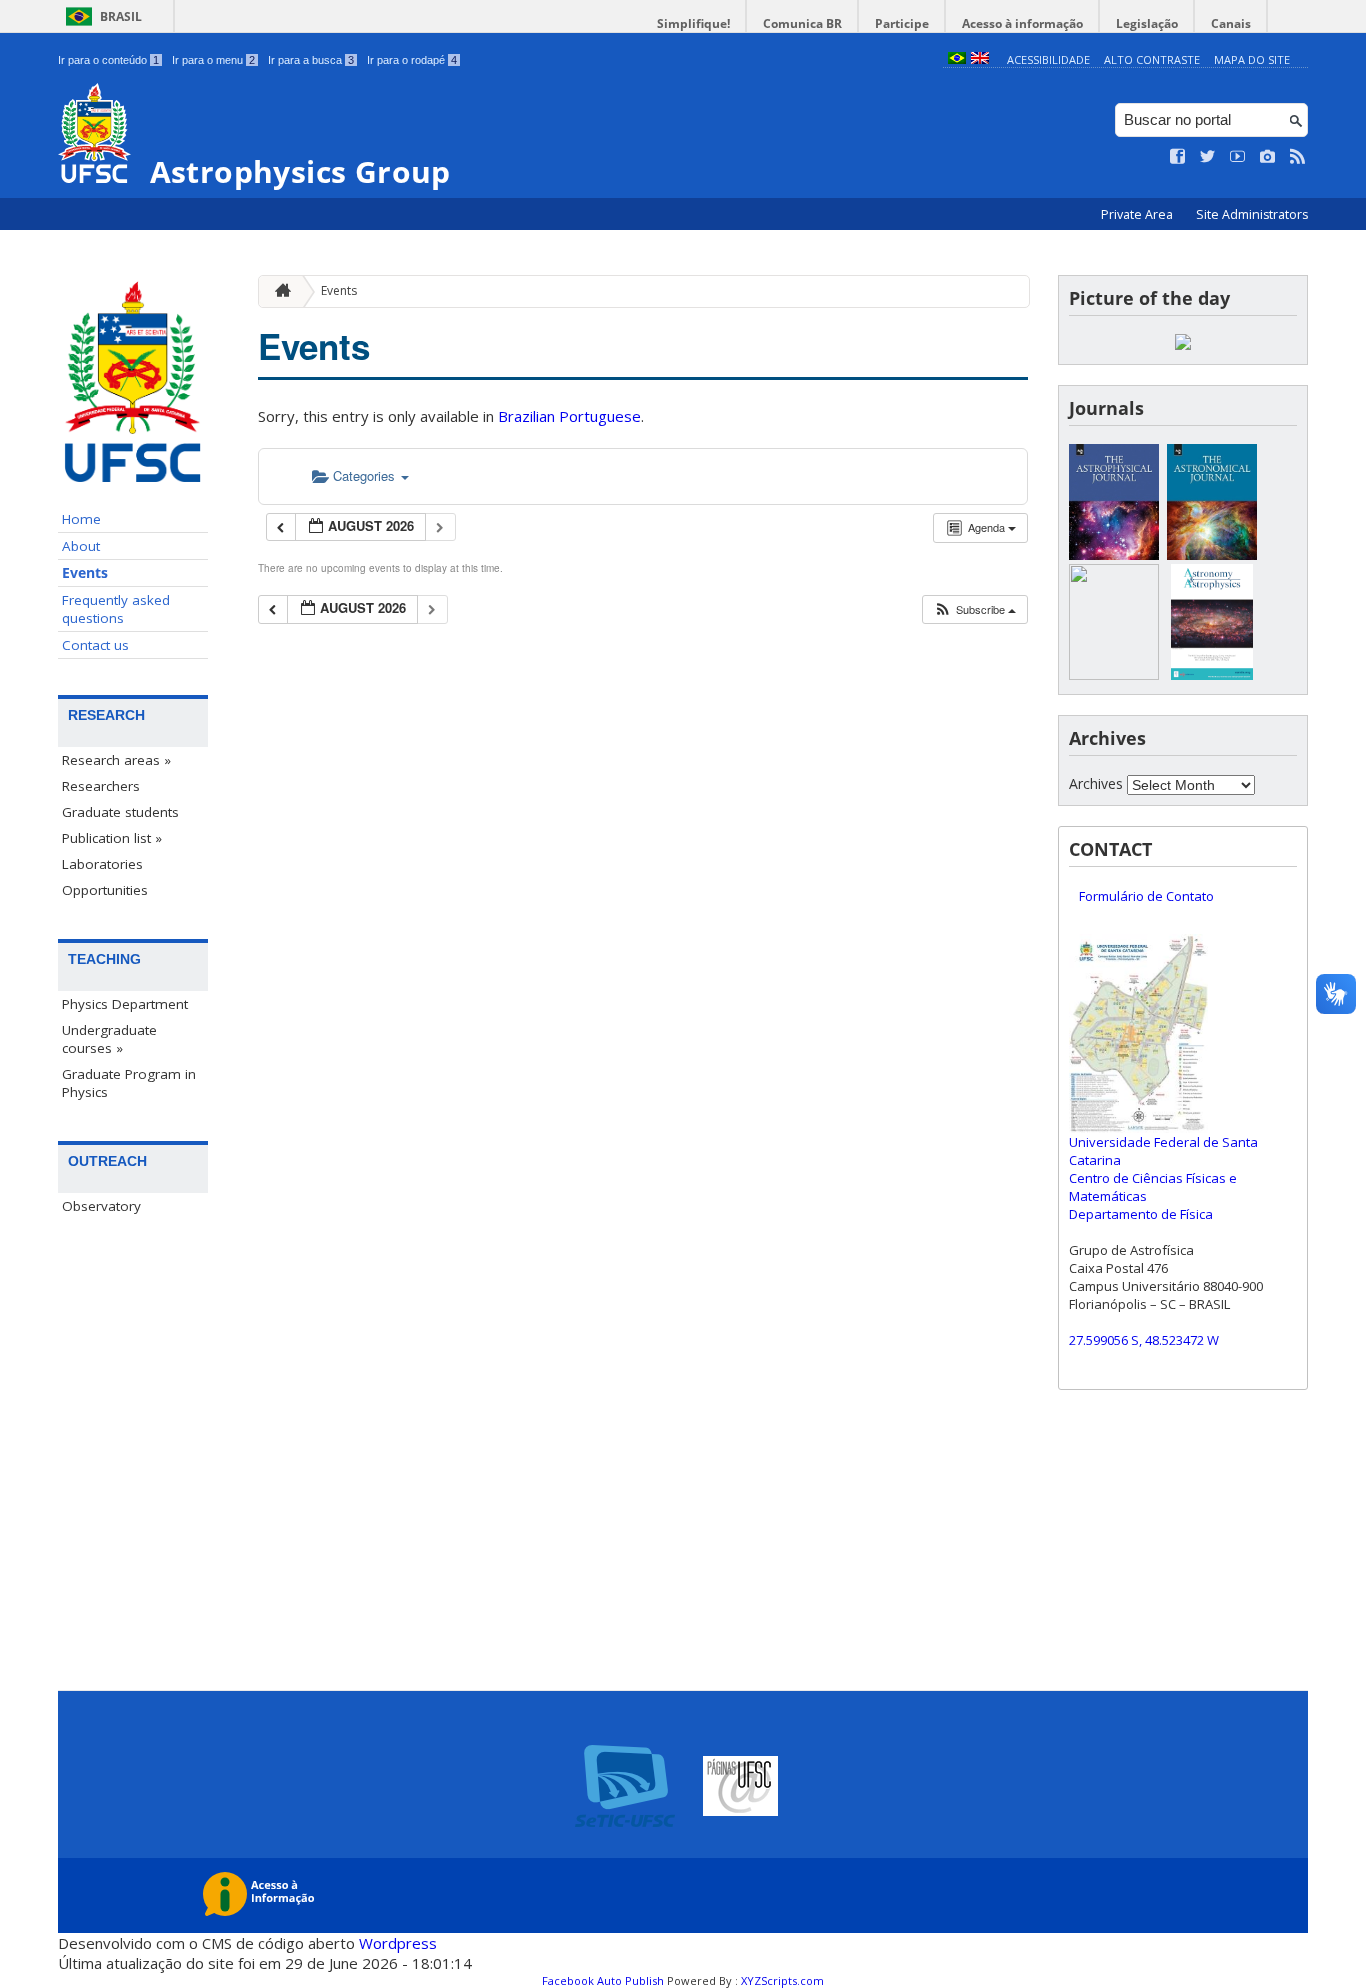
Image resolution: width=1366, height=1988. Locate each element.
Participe (902, 23)
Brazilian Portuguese (569, 416)
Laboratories (102, 864)
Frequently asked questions (116, 609)
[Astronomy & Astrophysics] (1212, 674)
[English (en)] (980, 59)
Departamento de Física (1141, 1214)
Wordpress (398, 1943)
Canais (1231, 23)
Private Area (1138, 214)
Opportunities (105, 890)
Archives (1096, 783)
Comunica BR (802, 23)
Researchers (101, 786)
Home (81, 519)
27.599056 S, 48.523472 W (1144, 1340)
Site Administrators (1252, 214)
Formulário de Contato (1146, 896)
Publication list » (112, 838)
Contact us (95, 645)
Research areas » (116, 760)
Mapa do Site (1252, 59)
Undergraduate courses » (109, 1039)
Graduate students (120, 812)
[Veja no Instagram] (1268, 157)
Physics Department (125, 1004)
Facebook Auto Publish (603, 1980)
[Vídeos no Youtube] (1238, 157)
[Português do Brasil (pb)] (957, 59)
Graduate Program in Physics (129, 1083)
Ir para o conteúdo (108, 60)
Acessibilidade (1048, 59)
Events (85, 573)
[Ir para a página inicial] (278, 291)
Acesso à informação (1022, 23)
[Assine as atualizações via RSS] (1298, 157)
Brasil (121, 16)
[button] (974, 609)
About (81, 546)
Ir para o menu (213, 60)
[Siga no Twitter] (1208, 157)
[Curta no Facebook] (1178, 157)
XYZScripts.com (782, 1980)
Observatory (101, 1206)
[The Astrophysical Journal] (1114, 554)
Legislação (1147, 23)
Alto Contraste (1152, 59)
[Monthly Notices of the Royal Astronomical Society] (1114, 674)
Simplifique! (693, 23)
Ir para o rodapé (412, 60)
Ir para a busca (311, 60)
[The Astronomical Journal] (1212, 554)
